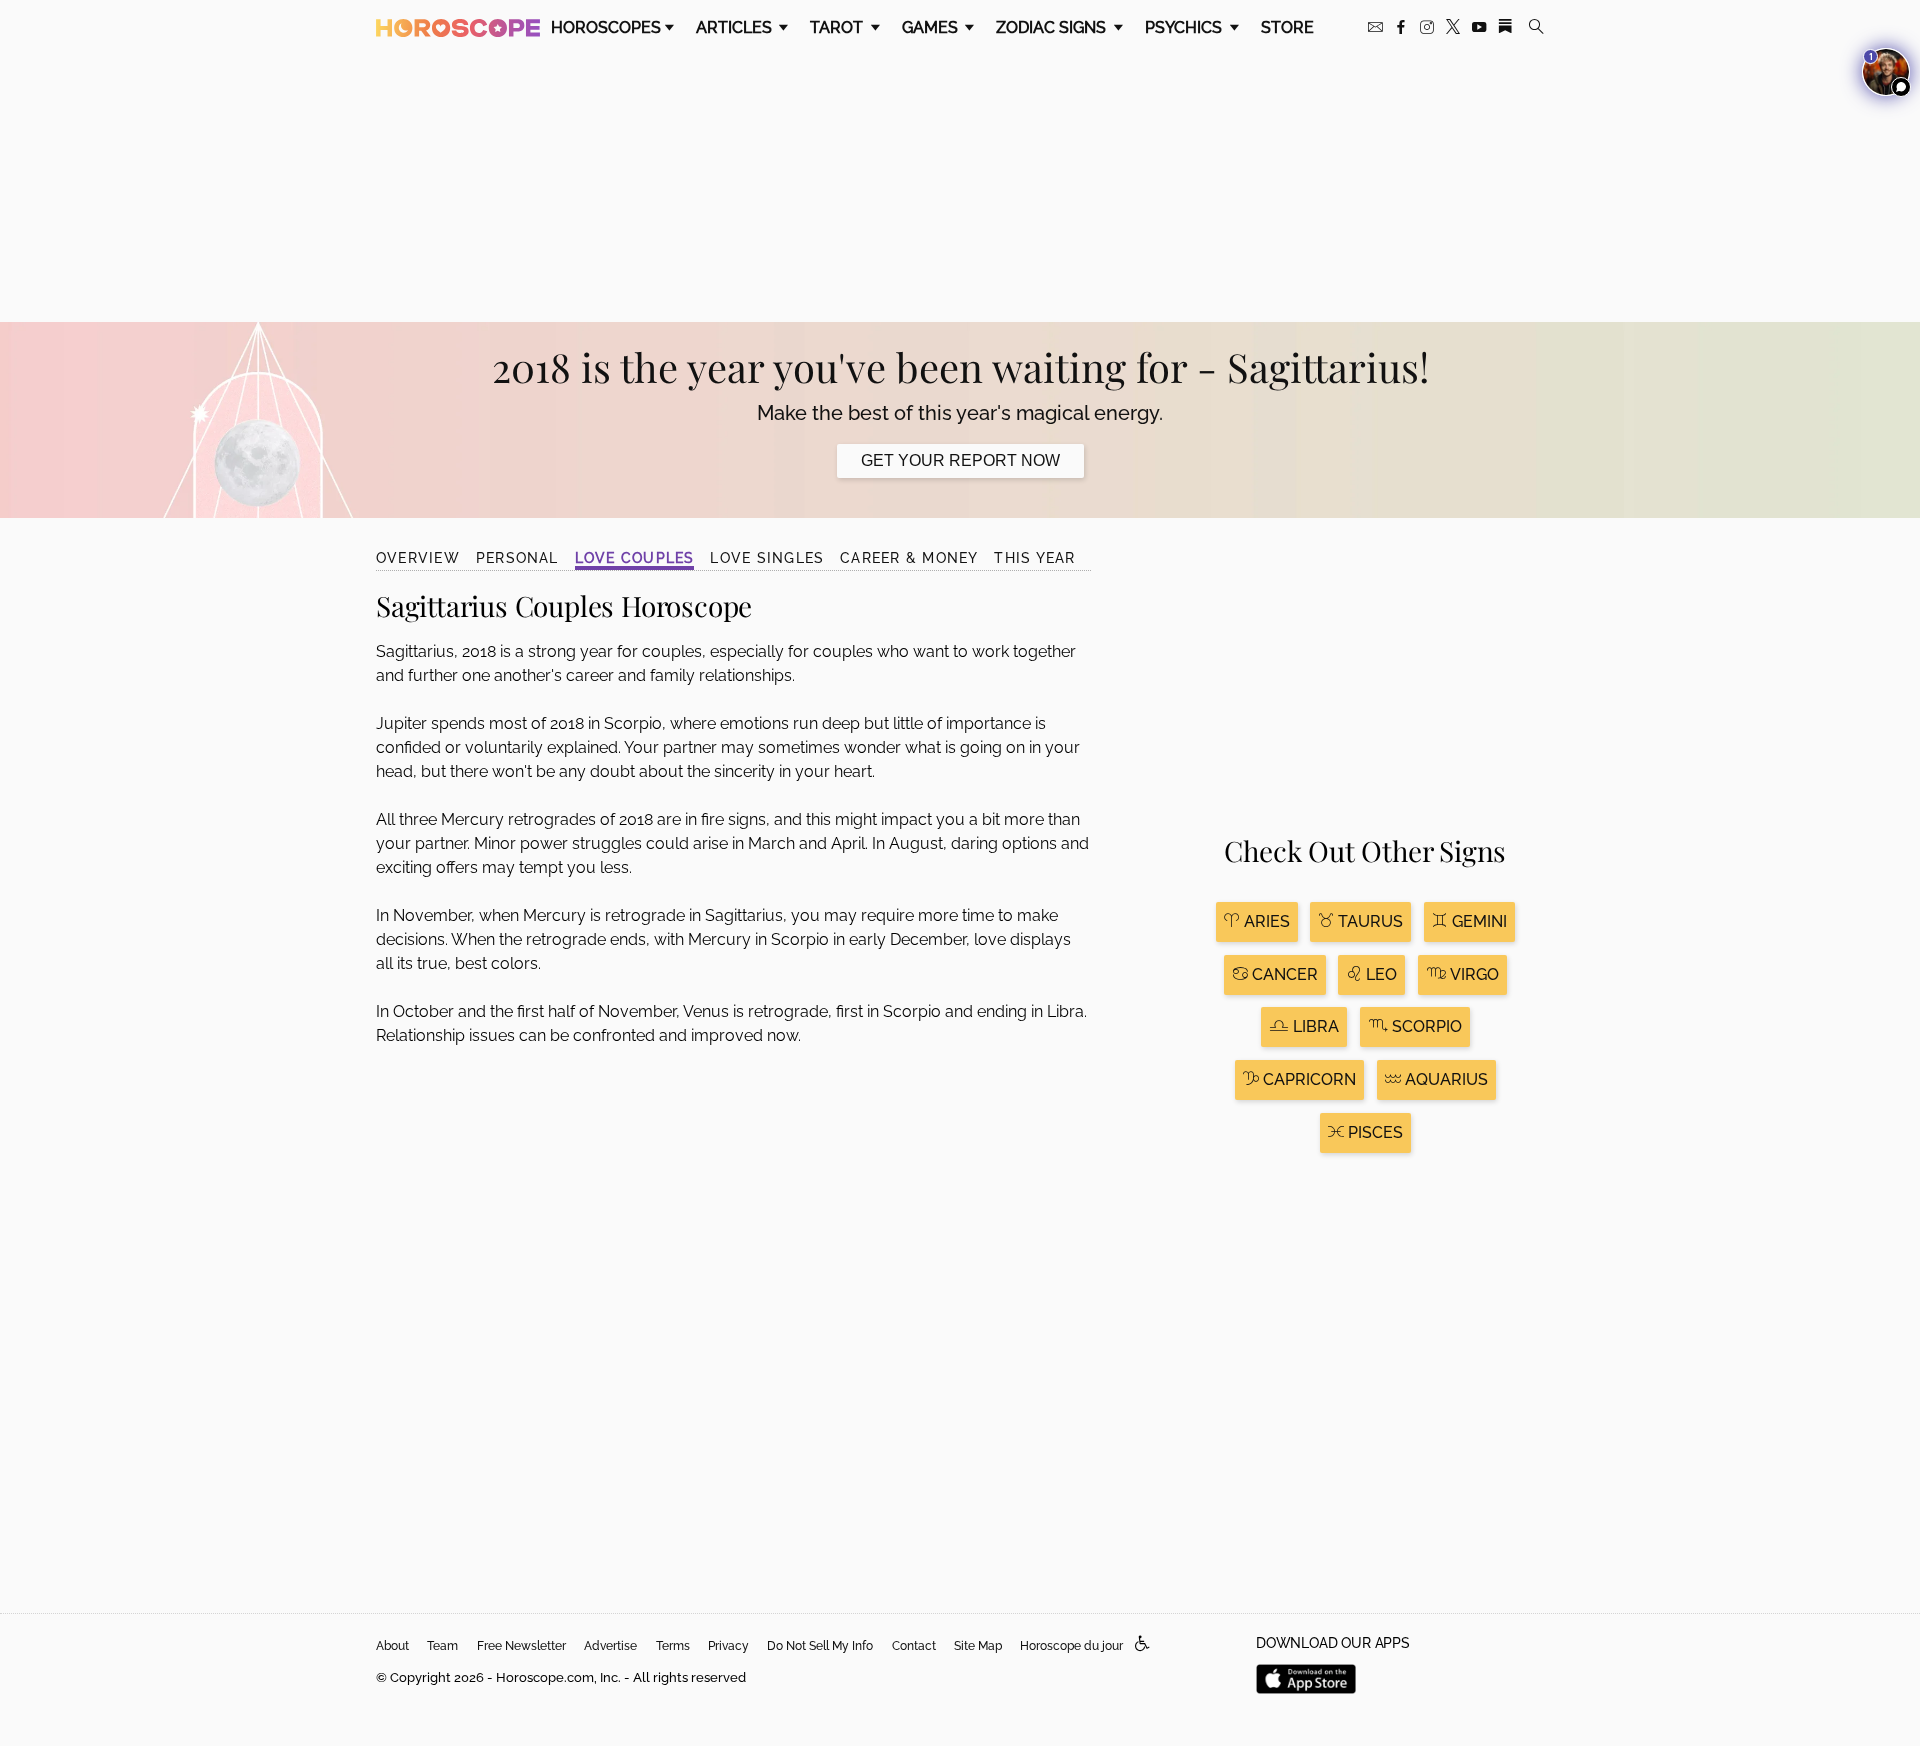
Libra (1314, 1026)
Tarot (838, 27)
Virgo (1472, 974)
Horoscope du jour (1071, 1646)
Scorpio (1425, 1026)
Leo (1379, 974)
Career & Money (909, 558)
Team (442, 1646)
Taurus (1368, 921)
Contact (914, 1646)
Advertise (610, 1646)
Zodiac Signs (1053, 27)
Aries (1265, 921)
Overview (418, 558)
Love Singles (767, 558)
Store (1287, 27)
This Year (1034, 558)
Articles (736, 27)
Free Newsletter (521, 1646)
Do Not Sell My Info (820, 1646)
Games (932, 27)
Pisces (1373, 1132)
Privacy (728, 1646)
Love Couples (635, 558)
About (392, 1646)
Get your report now (960, 460)
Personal (517, 558)
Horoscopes (606, 27)
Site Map (978, 1646)
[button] (1142, 1644)
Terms (673, 1646)
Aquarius (1444, 1079)
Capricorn (1307, 1079)
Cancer (1283, 974)
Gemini (1477, 921)
